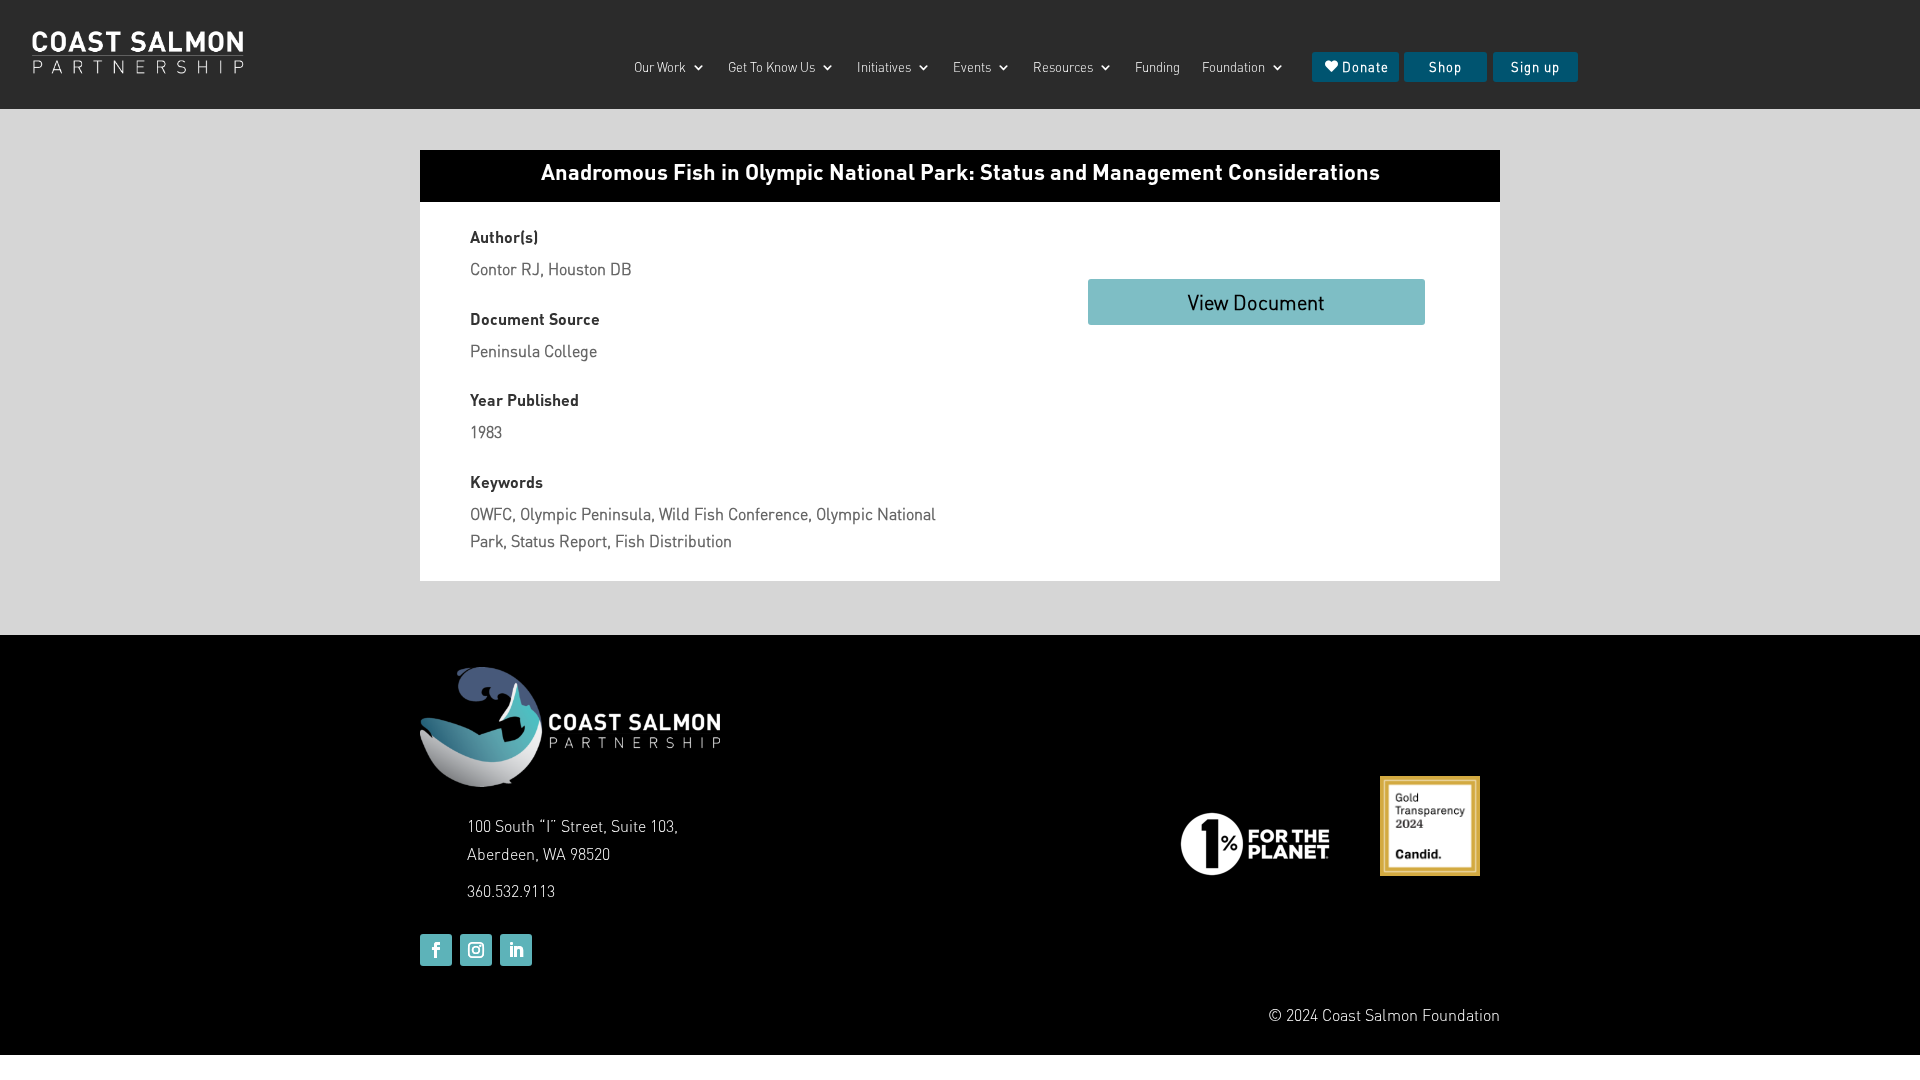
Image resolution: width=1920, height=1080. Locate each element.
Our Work (660, 67)
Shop (1445, 66)
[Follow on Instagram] (476, 950)
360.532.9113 (511, 890)
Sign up (1535, 66)
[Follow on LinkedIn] (516, 950)
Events (972, 67)
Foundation (1233, 67)
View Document (1256, 302)
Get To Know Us (771, 67)
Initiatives (884, 67)
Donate (1365, 66)
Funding (1157, 67)
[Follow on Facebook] (436, 950)
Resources (1063, 67)
